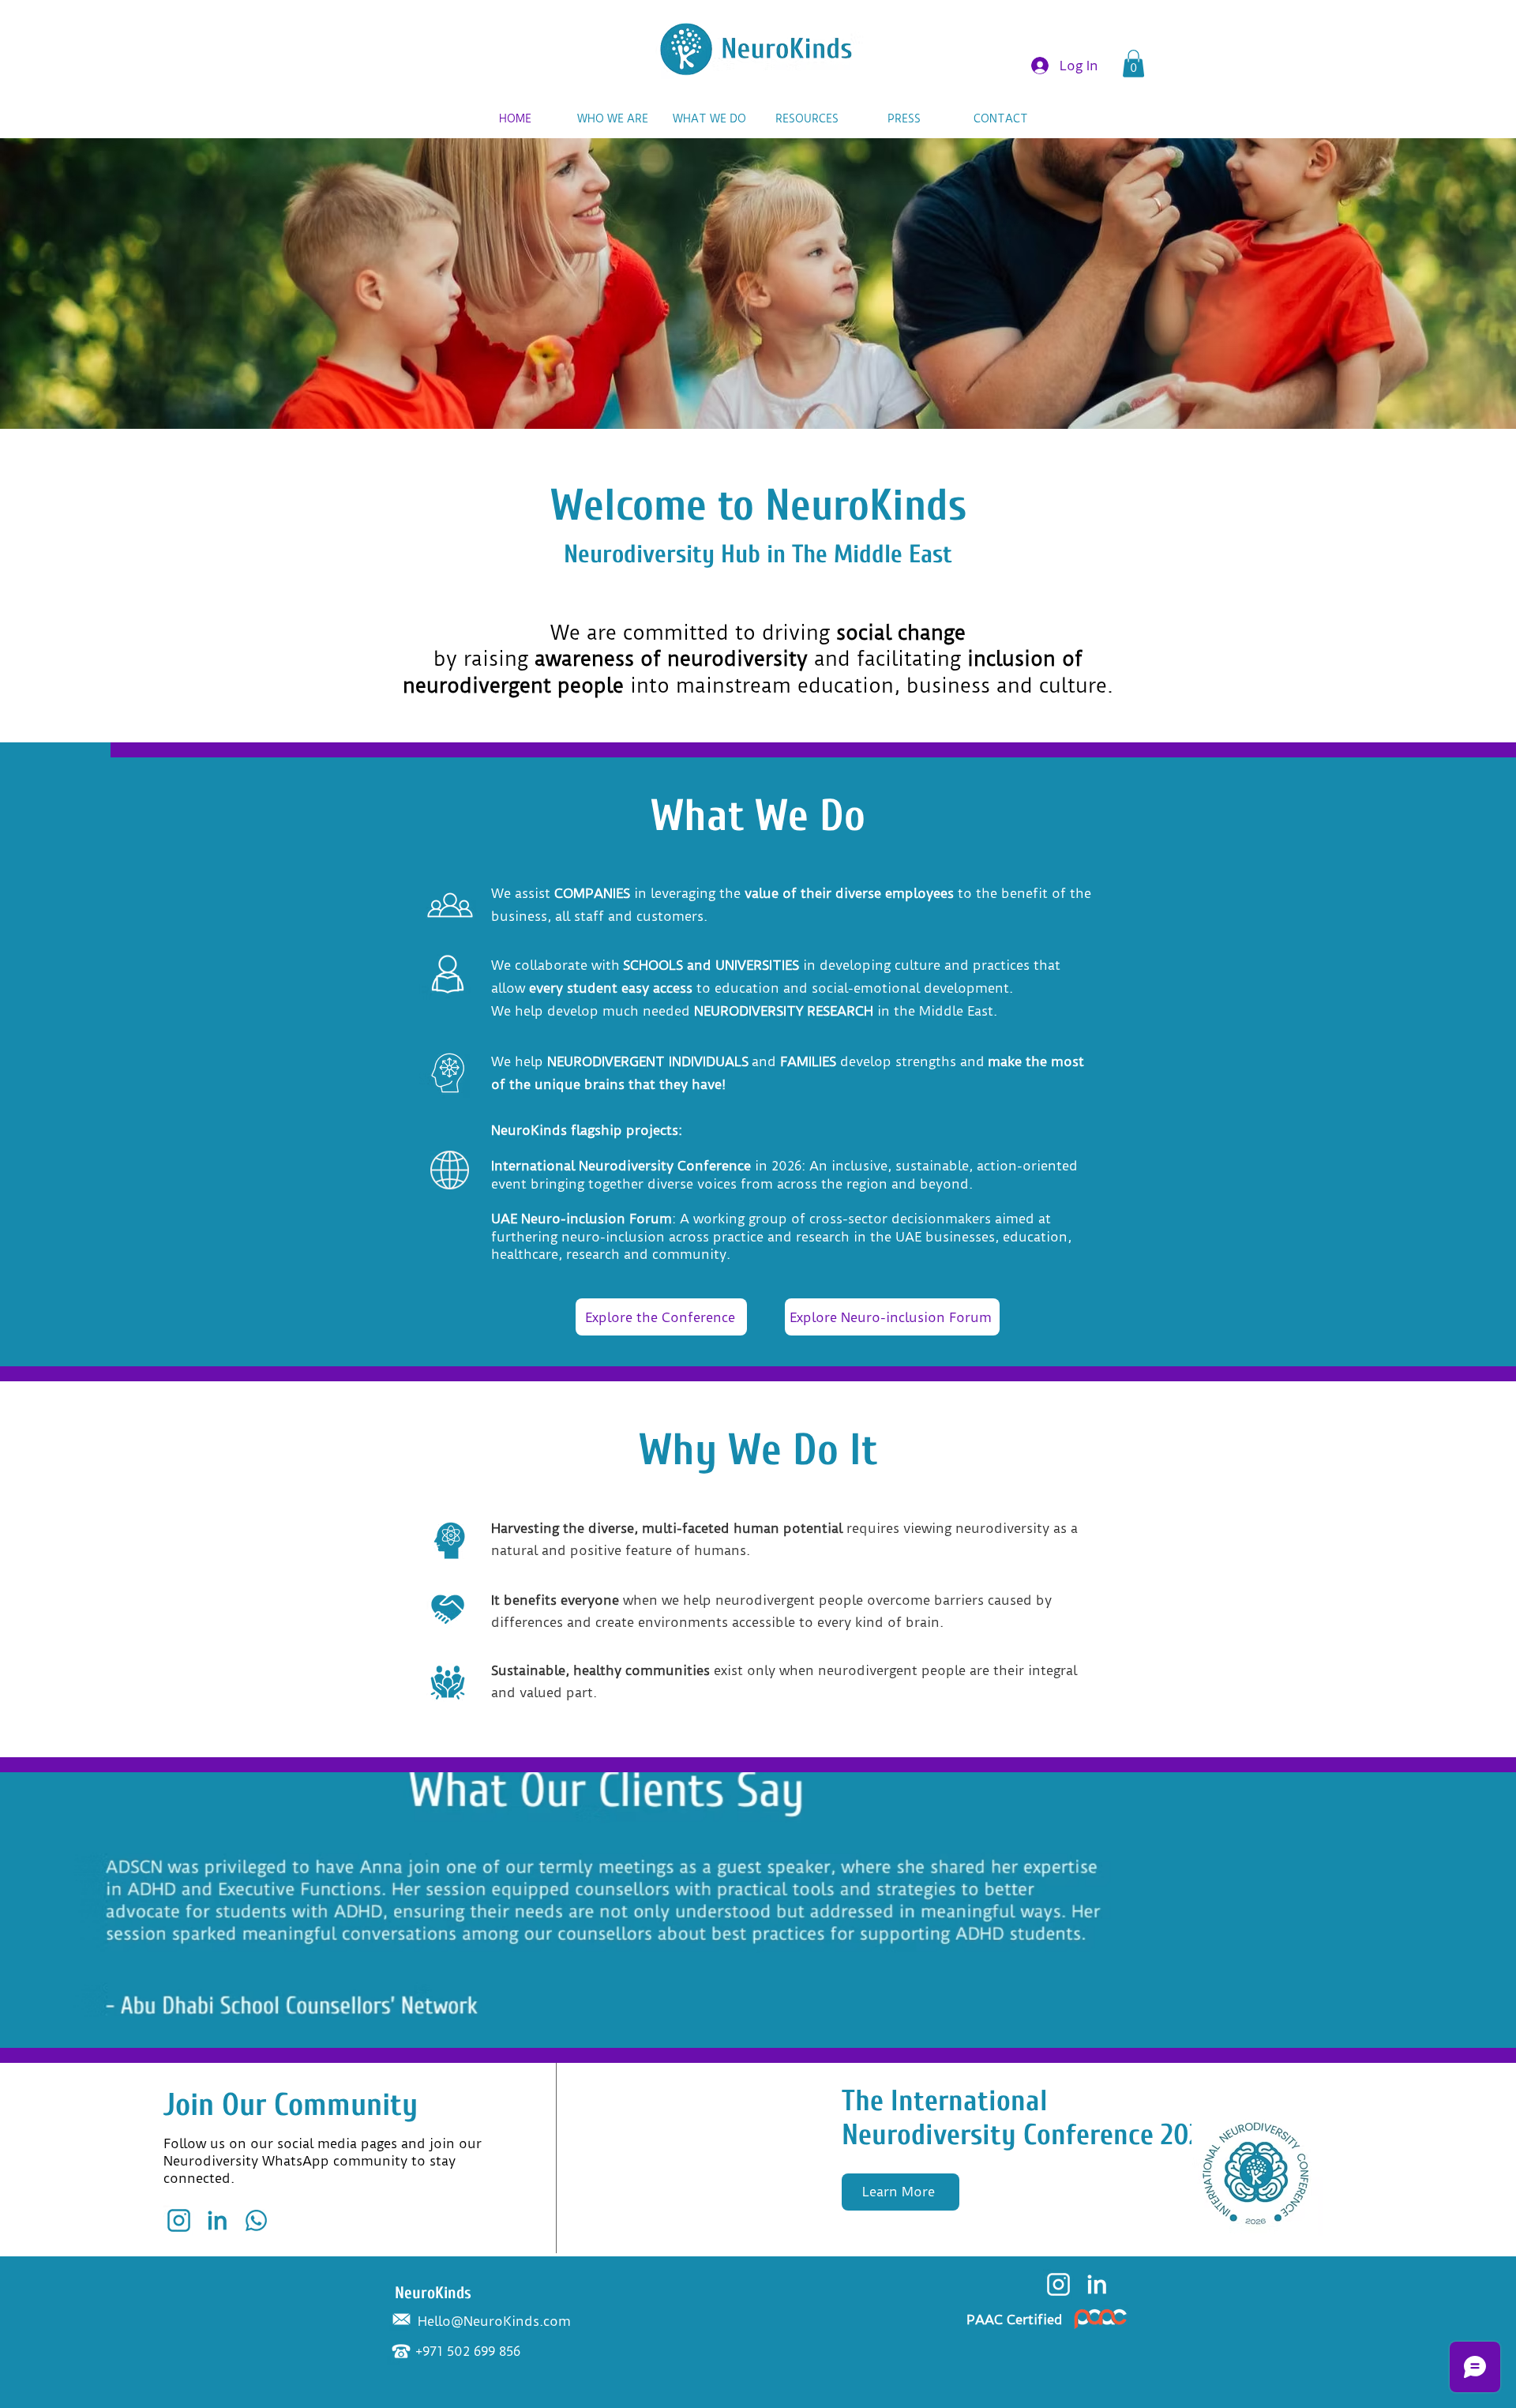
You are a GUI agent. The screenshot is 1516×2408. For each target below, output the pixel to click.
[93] (218, 2220)
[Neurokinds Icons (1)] (256, 2220)
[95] (1097, 2284)
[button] (1133, 64)
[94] (1058, 2284)
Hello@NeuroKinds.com (494, 2321)
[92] (179, 2220)
